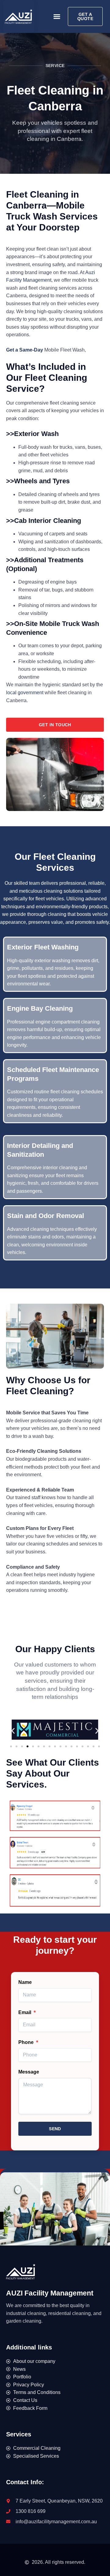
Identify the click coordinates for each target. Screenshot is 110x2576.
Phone (27, 2042)
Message (29, 2072)
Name (25, 1982)
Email (25, 2012)
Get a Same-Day (25, 350)
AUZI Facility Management (50, 2293)
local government (25, 693)
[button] (57, 16)
